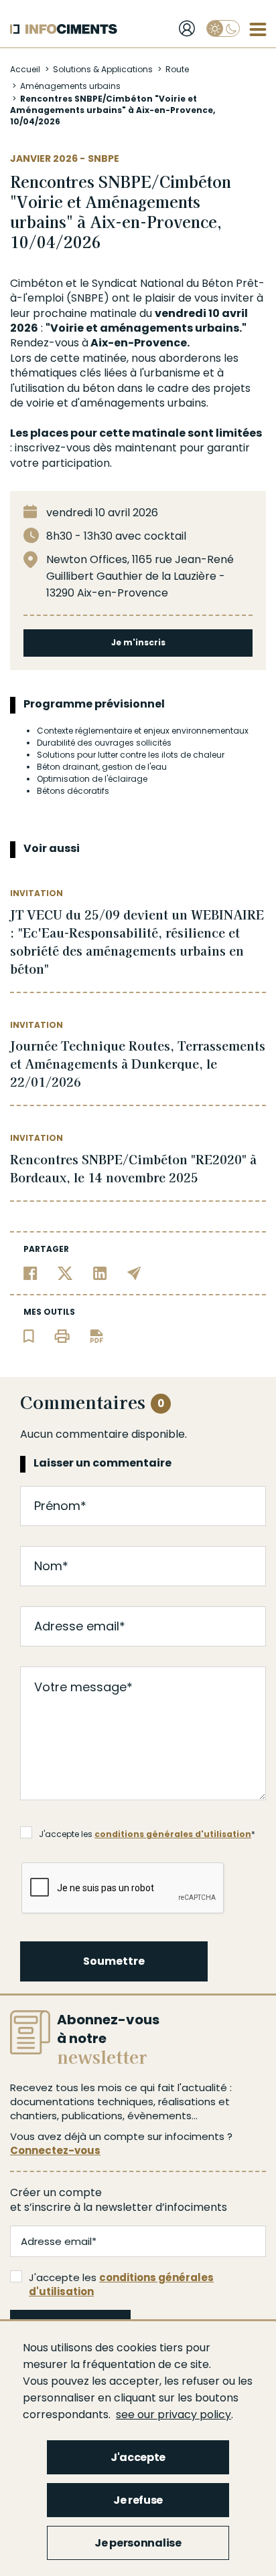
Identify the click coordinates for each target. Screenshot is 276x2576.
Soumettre (114, 1961)
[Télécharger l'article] (96, 1335)
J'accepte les (121, 2284)
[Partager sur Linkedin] (100, 1272)
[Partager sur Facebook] (30, 1272)
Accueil (25, 69)
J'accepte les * (147, 1834)
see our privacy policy (174, 2414)
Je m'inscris (138, 642)
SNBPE (103, 158)
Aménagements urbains (70, 86)
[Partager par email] (134, 1272)
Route (177, 69)
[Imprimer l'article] (62, 1335)
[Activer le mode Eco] (223, 28)
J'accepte (138, 2457)
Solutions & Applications (103, 69)
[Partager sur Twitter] (65, 1272)
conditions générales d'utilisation (173, 1834)
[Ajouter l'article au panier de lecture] (29, 1335)
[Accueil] (64, 29)
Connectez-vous (55, 2150)
